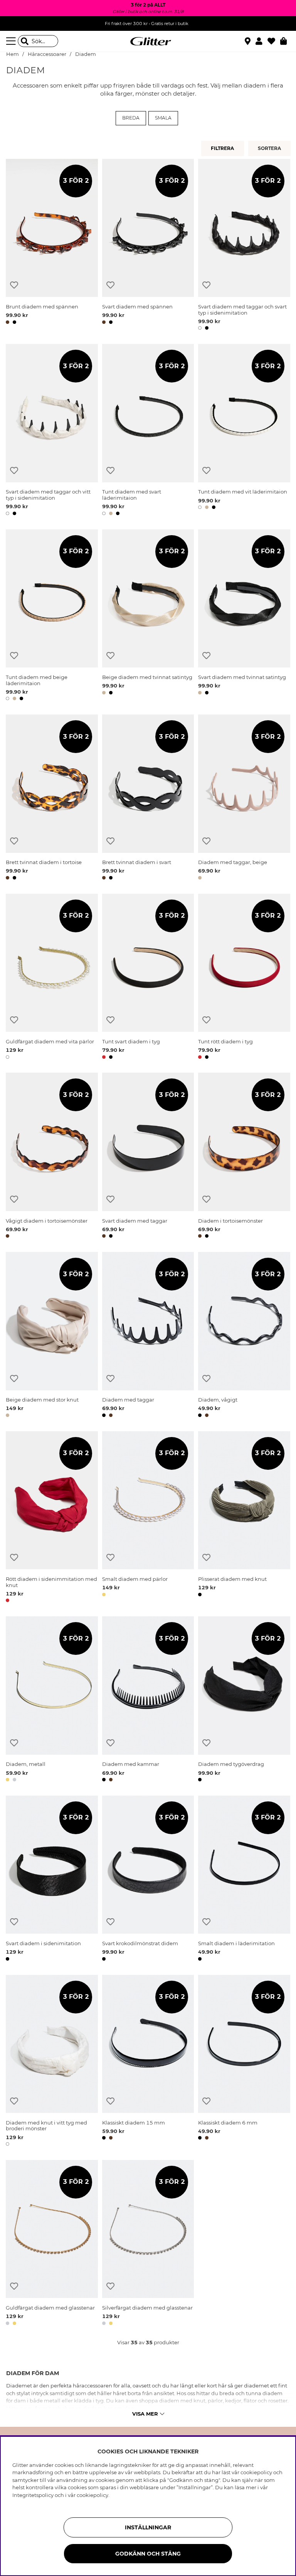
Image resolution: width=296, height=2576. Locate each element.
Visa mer (145, 2414)
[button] (262, 41)
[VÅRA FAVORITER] (270, 148)
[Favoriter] (274, 41)
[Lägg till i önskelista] (14, 285)
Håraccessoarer (47, 54)
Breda (131, 118)
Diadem (86, 54)
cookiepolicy (92, 2495)
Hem (13, 54)
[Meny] (12, 41)
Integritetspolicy (33, 2495)
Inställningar (148, 2527)
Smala (163, 118)
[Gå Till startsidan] (148, 41)
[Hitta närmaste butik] (249, 42)
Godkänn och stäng (148, 2554)
